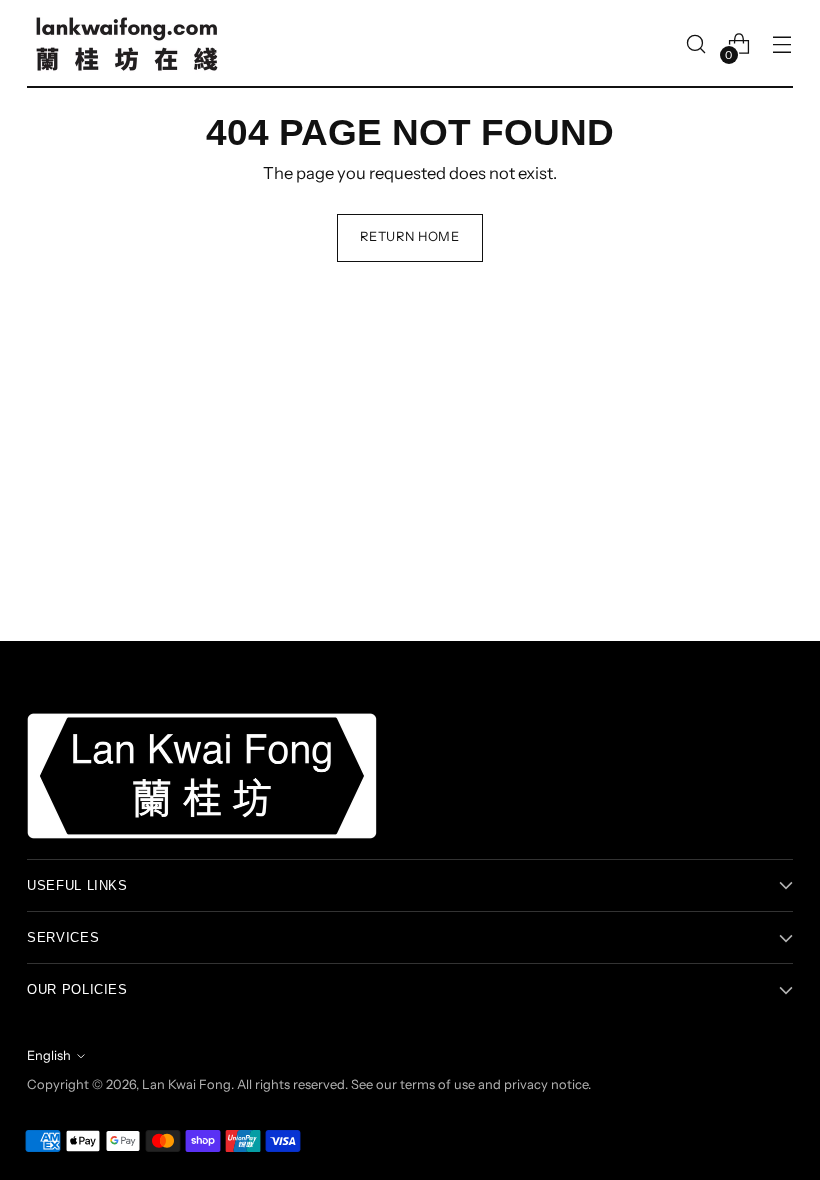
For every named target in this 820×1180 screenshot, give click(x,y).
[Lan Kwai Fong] (127, 44)
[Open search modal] (696, 44)
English (49, 1055)
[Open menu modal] (782, 44)
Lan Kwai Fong (186, 1084)
